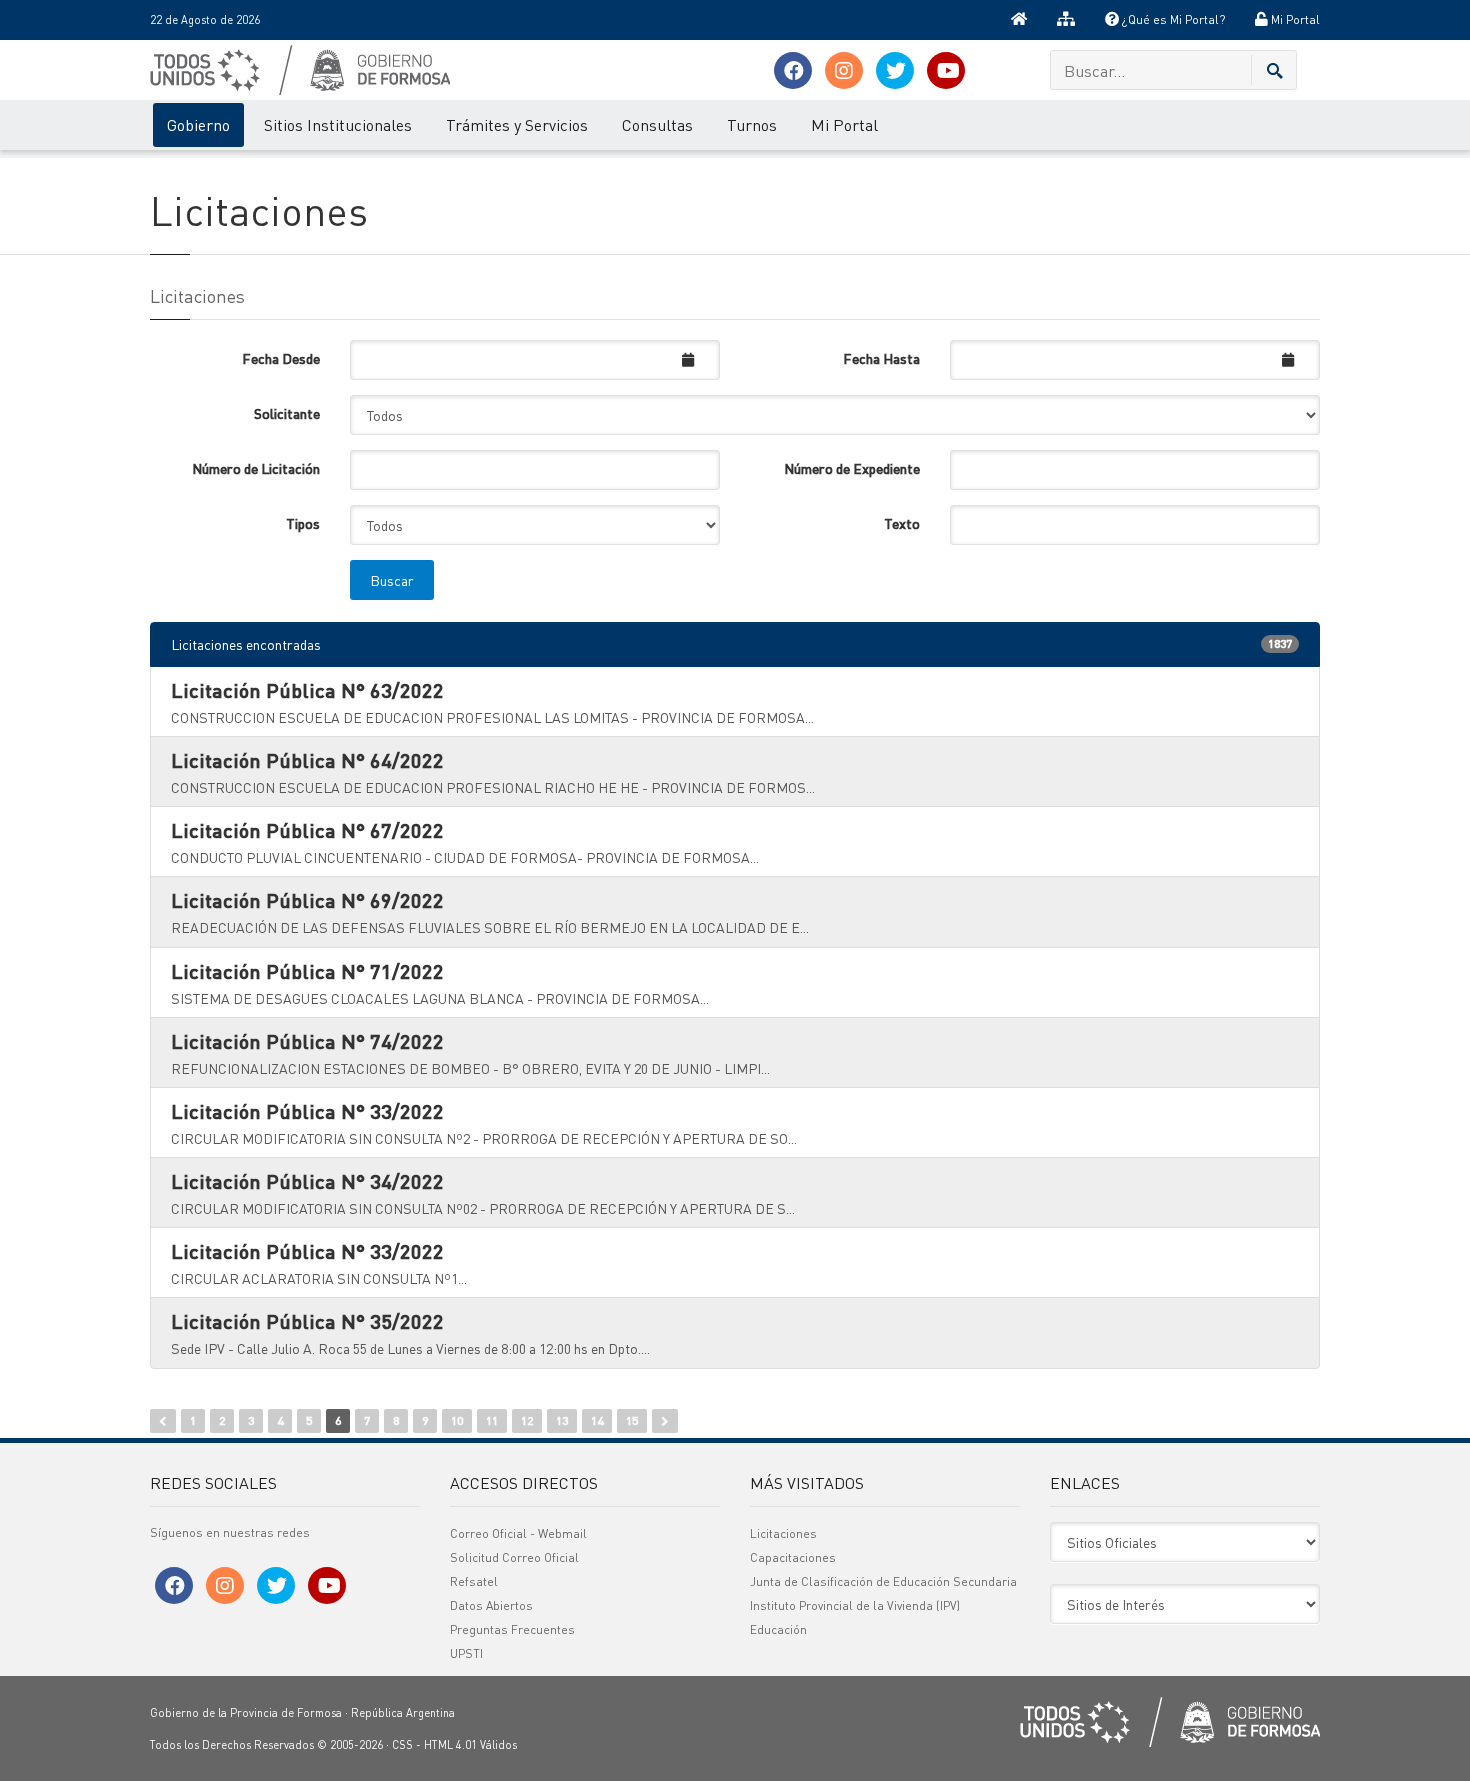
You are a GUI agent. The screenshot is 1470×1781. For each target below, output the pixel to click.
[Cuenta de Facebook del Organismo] (793, 70)
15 (632, 1420)
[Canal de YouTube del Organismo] (946, 70)
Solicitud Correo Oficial (514, 1557)
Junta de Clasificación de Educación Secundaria (883, 1581)
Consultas (657, 124)
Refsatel (474, 1581)
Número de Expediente (852, 468)
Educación (778, 1629)
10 (457, 1420)
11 (492, 1420)
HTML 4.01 (450, 1745)
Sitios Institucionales (338, 124)
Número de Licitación (256, 468)
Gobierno (198, 124)
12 (527, 1420)
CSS (402, 1745)
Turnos (752, 124)
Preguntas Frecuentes (512, 1629)
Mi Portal (1294, 19)
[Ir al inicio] (1019, 20)
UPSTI (466, 1653)
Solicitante (287, 413)
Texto (902, 523)
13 (562, 1420)
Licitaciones (783, 1533)
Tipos (303, 523)
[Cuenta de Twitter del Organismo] (895, 70)
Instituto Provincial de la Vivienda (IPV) (855, 1605)
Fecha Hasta (881, 358)
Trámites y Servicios (517, 124)
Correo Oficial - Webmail (518, 1533)
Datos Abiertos (491, 1605)
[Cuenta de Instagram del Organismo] (844, 70)
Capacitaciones (793, 1557)
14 (597, 1420)
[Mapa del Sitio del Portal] (1066, 20)
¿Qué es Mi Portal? (1172, 19)
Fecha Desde (281, 358)
